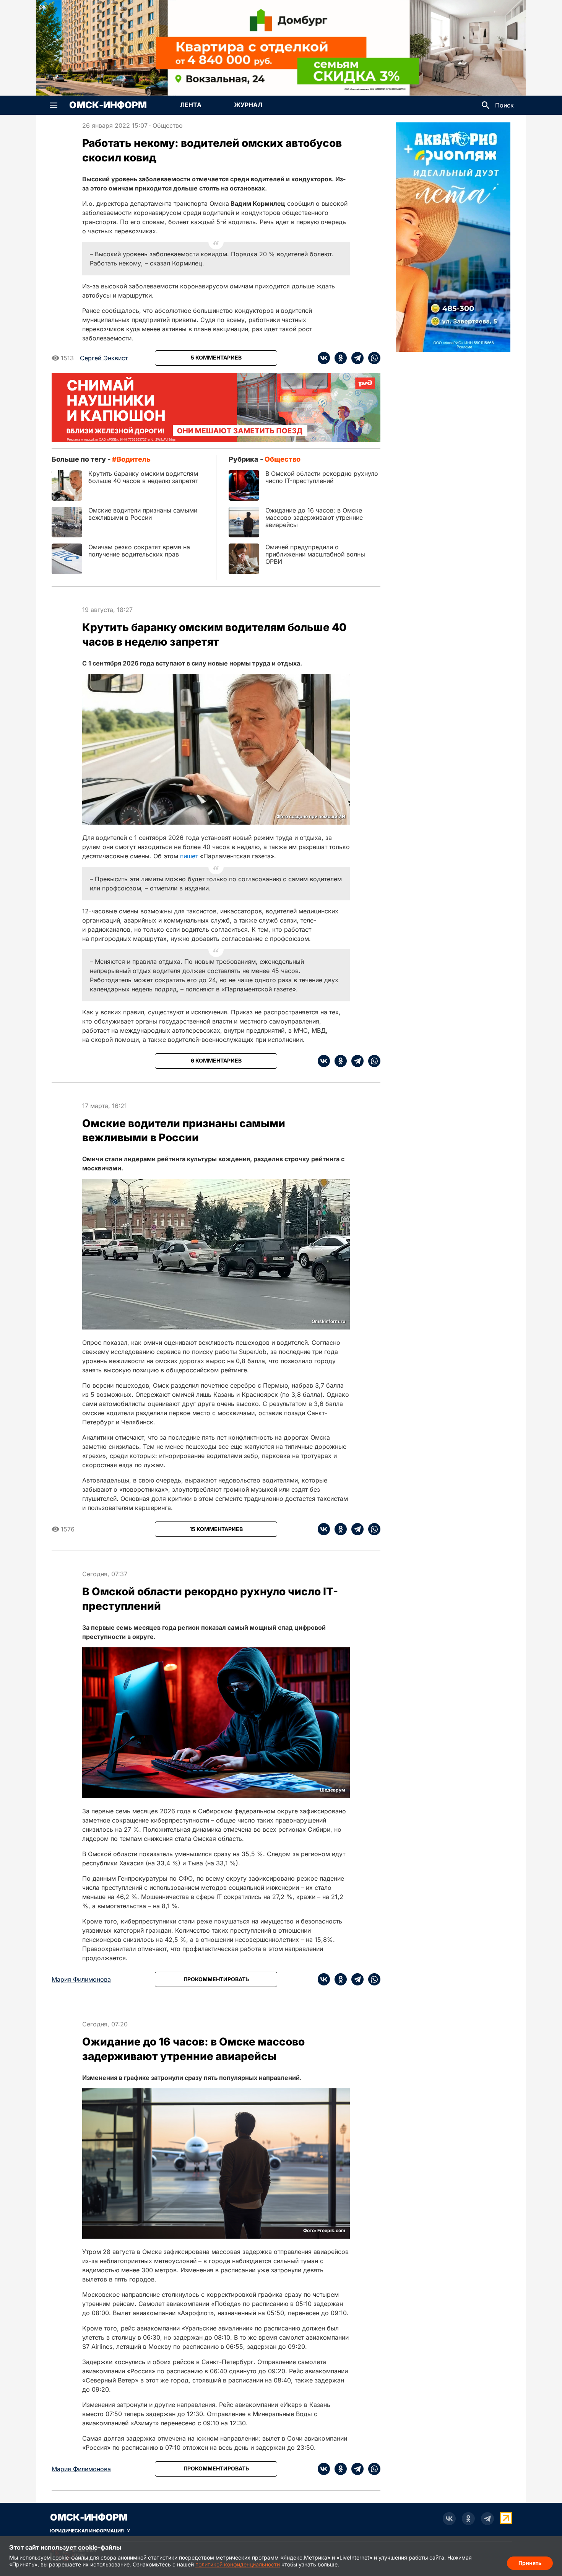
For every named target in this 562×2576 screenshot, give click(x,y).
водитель (134, 459)
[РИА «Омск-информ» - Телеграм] (487, 2519)
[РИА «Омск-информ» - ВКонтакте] (449, 2519)
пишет (189, 856)
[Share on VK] (324, 358)
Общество (168, 125)
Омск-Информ (108, 105)
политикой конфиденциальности (238, 2564)
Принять (530, 2563)
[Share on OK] (338, 358)
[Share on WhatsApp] (372, 358)
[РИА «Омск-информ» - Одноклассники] (468, 2519)
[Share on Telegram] (355, 358)
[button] (54, 105)
